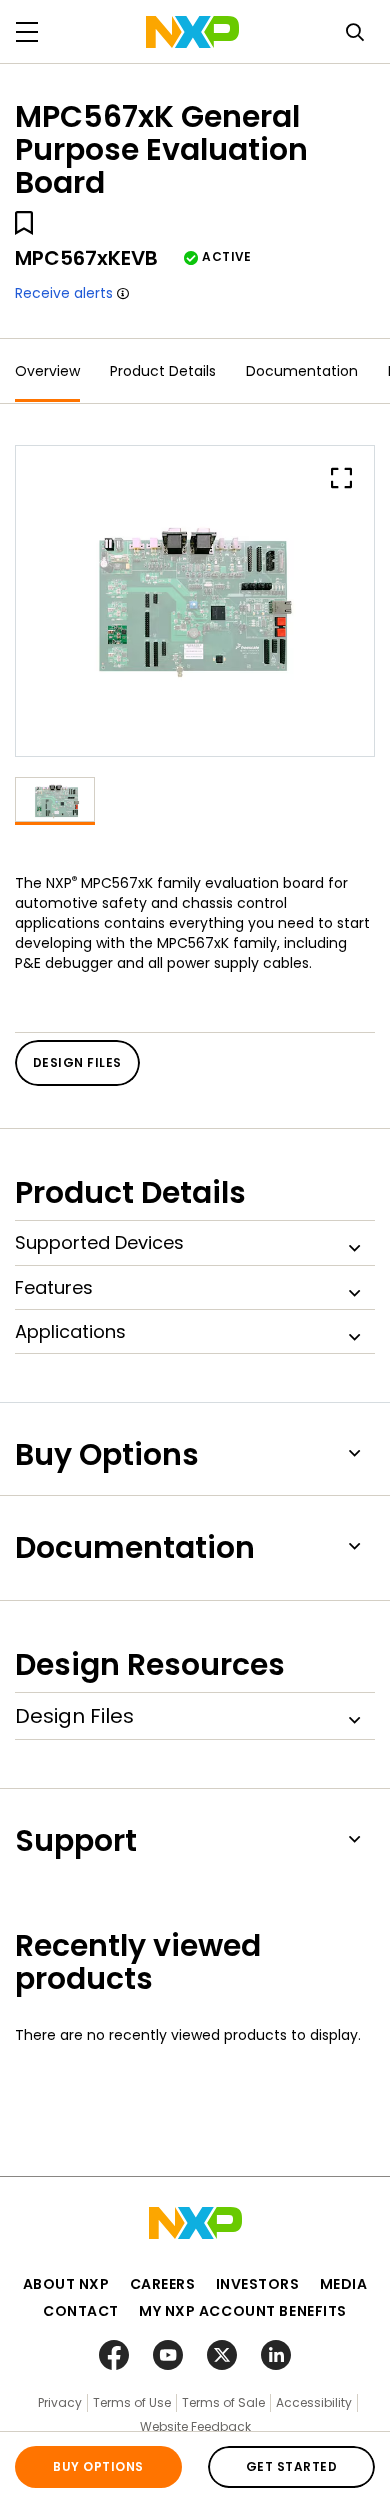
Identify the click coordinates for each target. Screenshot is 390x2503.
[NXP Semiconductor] (192, 32)
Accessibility (314, 2402)
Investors (258, 2284)
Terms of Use (132, 2402)
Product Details (163, 371)
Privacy (60, 2402)
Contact (81, 2311)
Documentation (302, 371)
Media (344, 2284)
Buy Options (98, 2466)
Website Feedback (195, 2426)
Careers (163, 2284)
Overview (47, 371)
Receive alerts (64, 293)
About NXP (66, 2284)
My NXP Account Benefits (243, 2311)
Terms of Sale (223, 2402)
